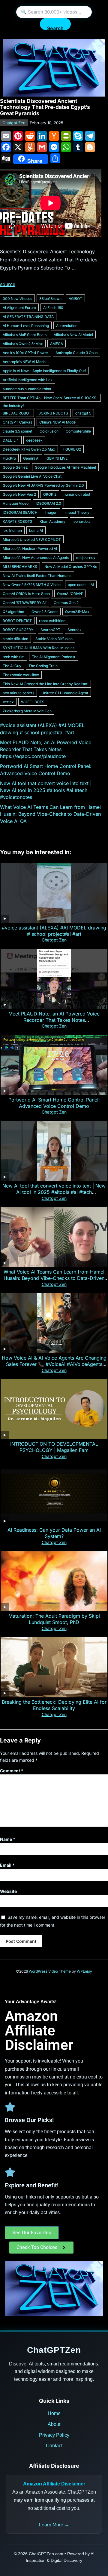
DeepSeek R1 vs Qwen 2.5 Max (29, 449)
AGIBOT (75, 299)
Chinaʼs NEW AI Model (58, 422)
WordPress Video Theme (50, 1971)
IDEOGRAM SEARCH (20, 512)
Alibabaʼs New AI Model (73, 335)
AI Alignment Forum (19, 308)
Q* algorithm (13, 612)
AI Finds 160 (53, 308)
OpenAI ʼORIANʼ (70, 594)
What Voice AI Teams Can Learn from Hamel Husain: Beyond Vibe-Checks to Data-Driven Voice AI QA (50, 814)
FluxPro (9, 458)
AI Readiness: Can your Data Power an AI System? (54, 1533)
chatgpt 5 (83, 413)
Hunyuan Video (16, 503)
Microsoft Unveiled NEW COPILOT (32, 539)
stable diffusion (15, 639)
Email (7, 1865)
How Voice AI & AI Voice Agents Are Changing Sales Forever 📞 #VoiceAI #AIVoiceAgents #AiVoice (54, 1364)
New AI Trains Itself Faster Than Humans (37, 576)
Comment (12, 1771)
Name (8, 1839)
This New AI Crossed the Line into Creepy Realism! (45, 684)
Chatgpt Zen (14, 123)
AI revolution (67, 326)
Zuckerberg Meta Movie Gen (27, 711)
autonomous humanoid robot (27, 389)
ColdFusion (49, 431)
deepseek (34, 440)
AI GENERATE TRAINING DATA (28, 317)
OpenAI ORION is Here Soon (26, 594)
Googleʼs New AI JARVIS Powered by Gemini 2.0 (43, 485)
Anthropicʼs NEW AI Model (25, 362)
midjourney (86, 558)
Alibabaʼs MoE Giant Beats (25, 335)
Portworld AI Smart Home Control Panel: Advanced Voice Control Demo (54, 1103)
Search (55, 28)
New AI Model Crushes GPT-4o (71, 567)
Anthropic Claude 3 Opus (76, 353)
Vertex (8, 702)
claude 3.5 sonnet (18, 431)
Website (8, 1891)
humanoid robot (77, 494)
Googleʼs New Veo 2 (19, 494)
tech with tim (14, 657)
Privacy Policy (54, 2435)
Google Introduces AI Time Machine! (65, 467)
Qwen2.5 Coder (45, 612)
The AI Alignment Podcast (54, 657)
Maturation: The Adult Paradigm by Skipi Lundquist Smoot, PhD (54, 1619)
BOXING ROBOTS (53, 413)
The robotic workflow (21, 675)
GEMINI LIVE (57, 458)
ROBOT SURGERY (18, 630)
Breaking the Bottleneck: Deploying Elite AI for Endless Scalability (54, 1705)
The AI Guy (12, 666)
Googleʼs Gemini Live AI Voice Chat (32, 476)
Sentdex (75, 630)
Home (54, 2413)
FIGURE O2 (72, 449)
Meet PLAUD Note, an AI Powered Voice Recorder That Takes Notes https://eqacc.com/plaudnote (46, 749)
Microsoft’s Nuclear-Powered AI (30, 548)
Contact (54, 2446)
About (54, 2424)
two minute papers (18, 693)
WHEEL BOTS (33, 702)
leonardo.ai (82, 521)
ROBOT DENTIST (17, 621)
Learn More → (54, 2525)
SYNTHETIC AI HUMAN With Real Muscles (39, 648)
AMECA (57, 344)
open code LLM (81, 585)
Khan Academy (52, 521)
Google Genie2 (15, 467)
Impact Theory (77, 512)
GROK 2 (50, 494)
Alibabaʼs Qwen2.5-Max (23, 344)
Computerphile (78, 431)
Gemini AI (31, 458)
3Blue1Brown (50, 299)
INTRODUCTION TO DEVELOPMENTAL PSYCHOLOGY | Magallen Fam (54, 1447)
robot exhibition (52, 621)
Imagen (51, 512)
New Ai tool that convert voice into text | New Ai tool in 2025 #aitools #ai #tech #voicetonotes (46, 790)
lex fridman (12, 530)
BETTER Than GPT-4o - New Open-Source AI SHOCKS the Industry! (49, 399)
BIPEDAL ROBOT (17, 413)
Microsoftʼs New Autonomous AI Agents (36, 558)
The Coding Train (43, 666)
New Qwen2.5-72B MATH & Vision (32, 585)
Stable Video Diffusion (54, 639)
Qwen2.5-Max (77, 612)
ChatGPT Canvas (17, 422)
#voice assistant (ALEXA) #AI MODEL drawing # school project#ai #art (54, 931)
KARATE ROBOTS (18, 521)
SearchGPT (50, 630)
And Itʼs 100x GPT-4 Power (25, 353)
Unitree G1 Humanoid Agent (65, 693)
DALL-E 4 (11, 440)
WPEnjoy (84, 1971)
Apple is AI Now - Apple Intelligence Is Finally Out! (44, 371)
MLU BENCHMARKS (20, 567)
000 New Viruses (17, 299)
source (8, 284)
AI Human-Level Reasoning (26, 326)
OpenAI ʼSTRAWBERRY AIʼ (25, 603)
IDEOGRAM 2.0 (48, 503)
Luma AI (36, 530)
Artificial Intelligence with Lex (28, 380)
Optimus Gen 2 (66, 603)
